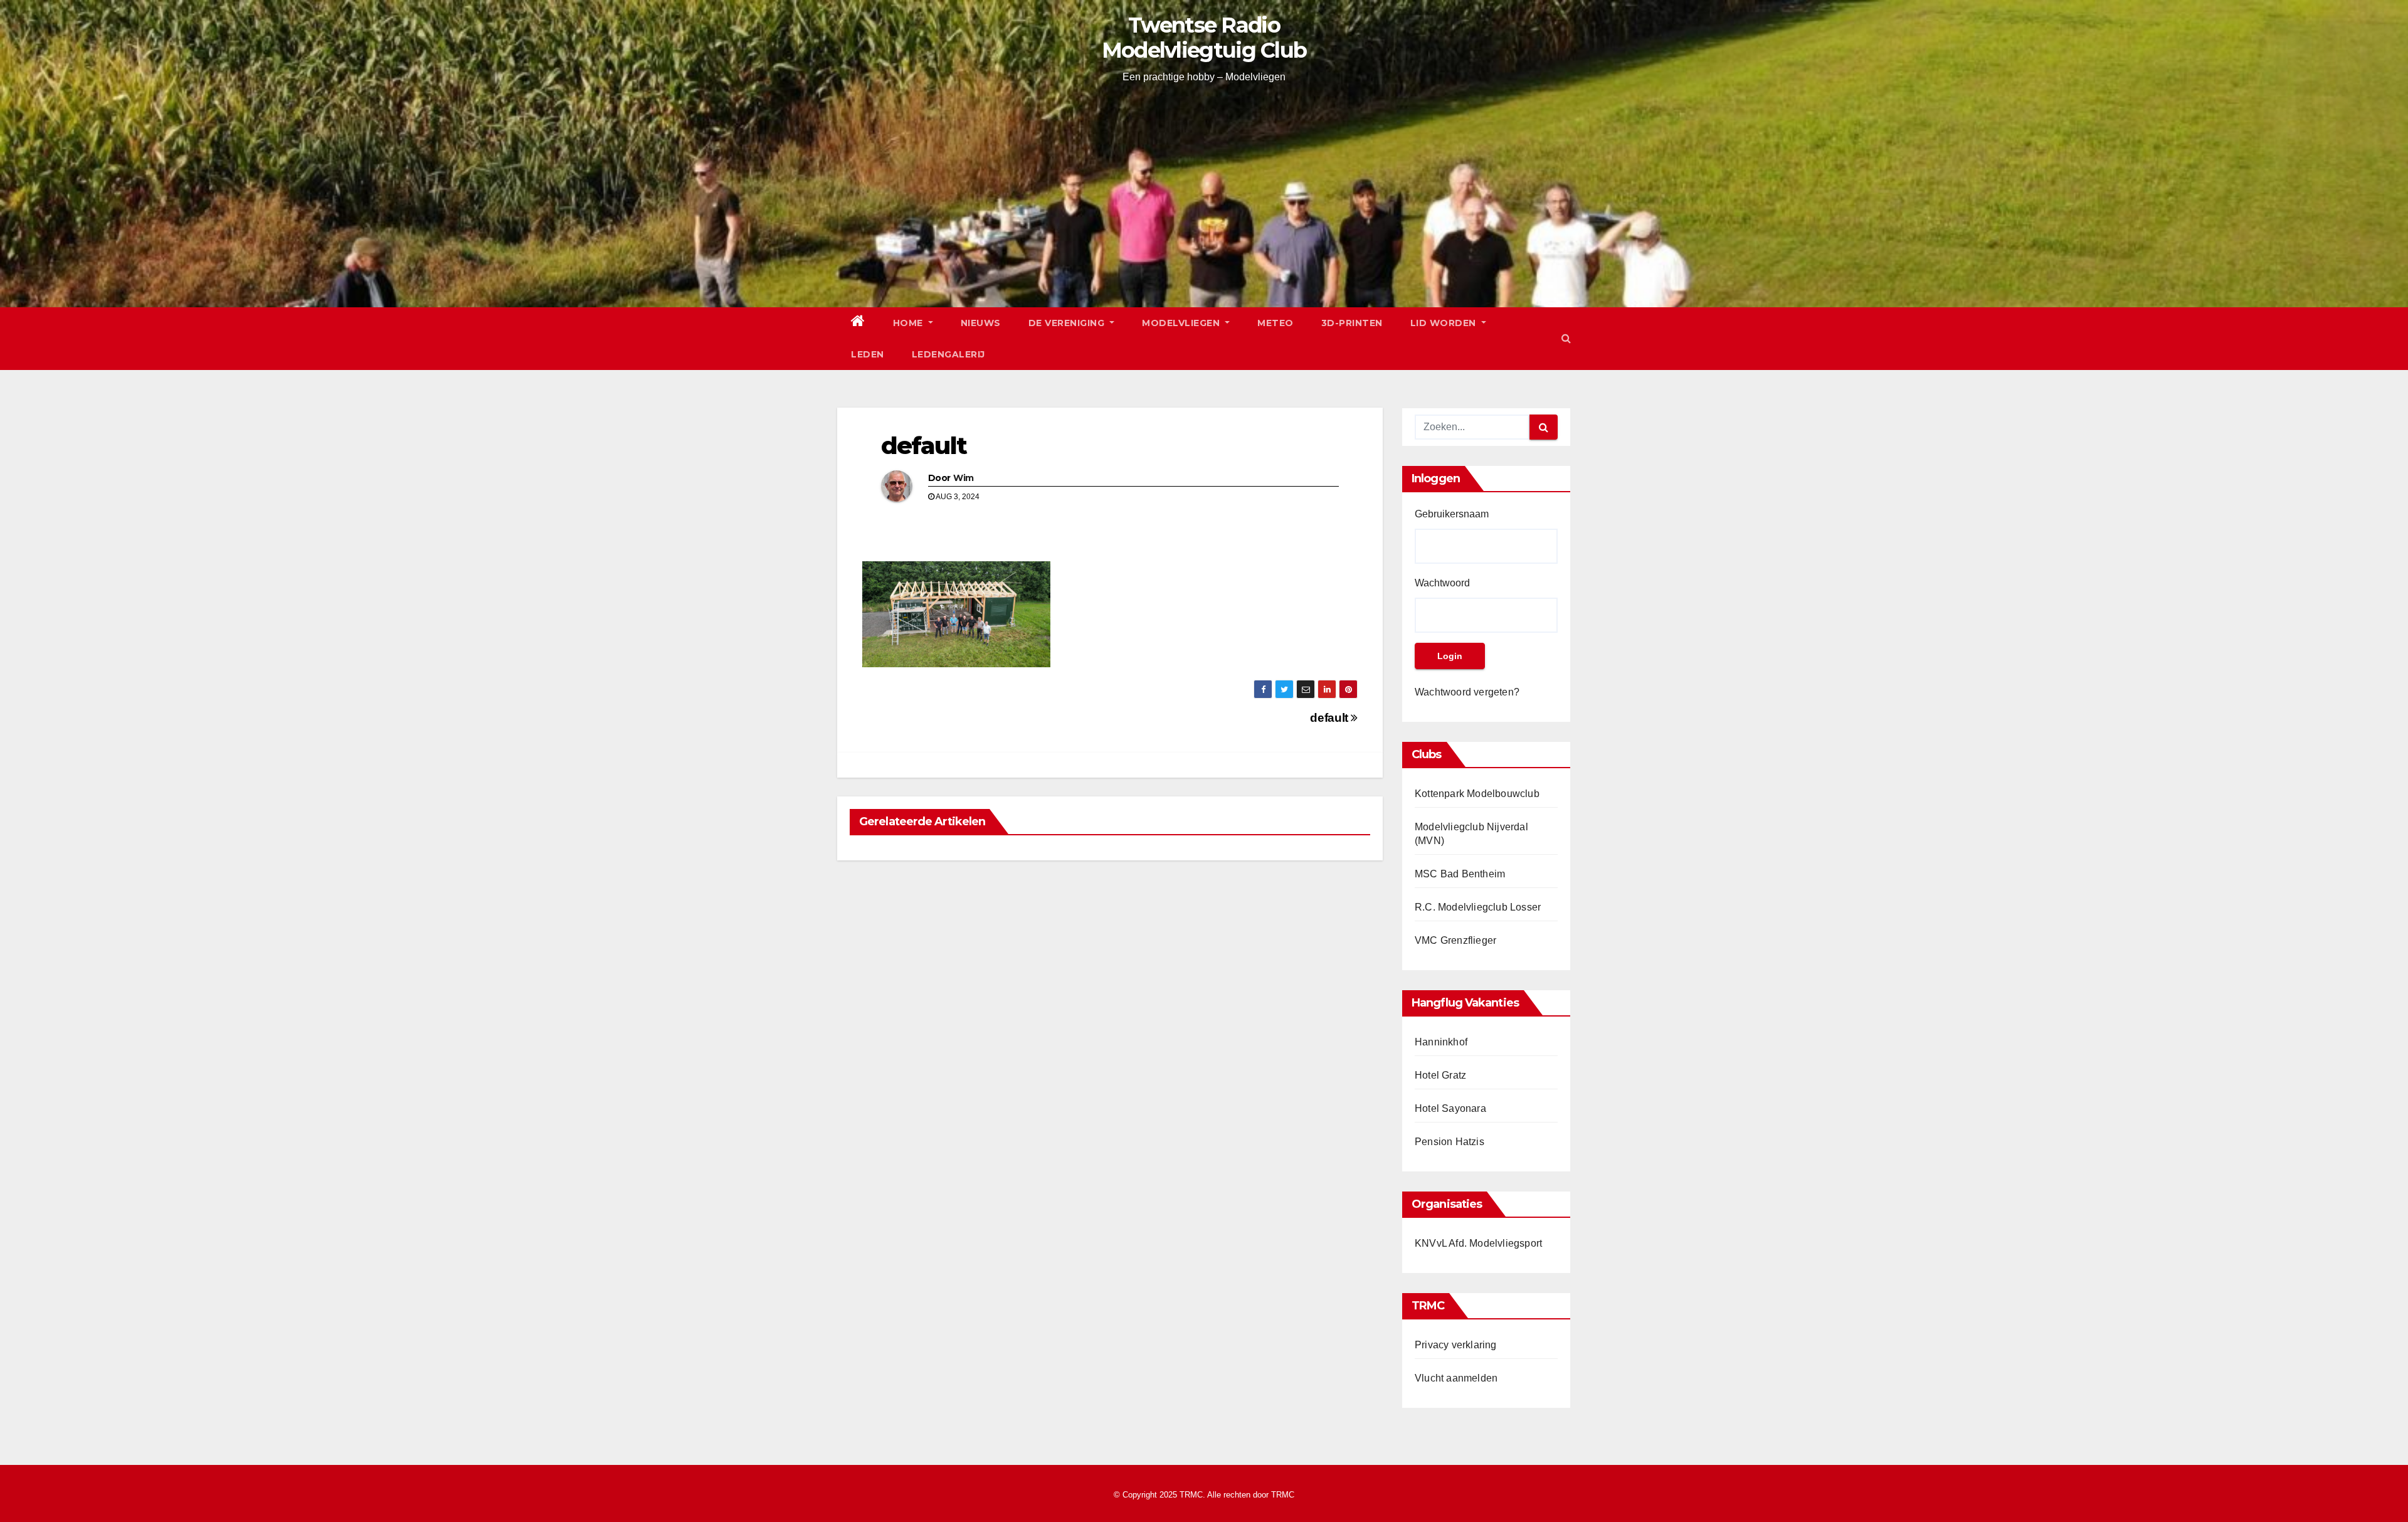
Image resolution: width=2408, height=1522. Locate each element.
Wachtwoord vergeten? (1467, 692)
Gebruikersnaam (1452, 514)
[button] (1566, 338)
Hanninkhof (1441, 1042)
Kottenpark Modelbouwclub (1477, 794)
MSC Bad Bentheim (1460, 874)
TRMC (1283, 1495)
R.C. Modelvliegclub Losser (1478, 907)
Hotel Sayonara (1450, 1108)
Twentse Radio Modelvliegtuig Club (1204, 38)
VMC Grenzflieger (1455, 940)
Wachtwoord (1442, 583)
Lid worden (1445, 323)
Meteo (1275, 323)
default (924, 446)
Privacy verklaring (1456, 1345)
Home (910, 323)
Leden (868, 354)
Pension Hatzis (1450, 1142)
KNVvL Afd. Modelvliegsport (1478, 1243)
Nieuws (981, 323)
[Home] (858, 323)
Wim (963, 478)
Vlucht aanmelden (1456, 1378)
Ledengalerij (948, 354)
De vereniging (1068, 323)
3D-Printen (1352, 323)
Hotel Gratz (1440, 1075)
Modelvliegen (1182, 323)
